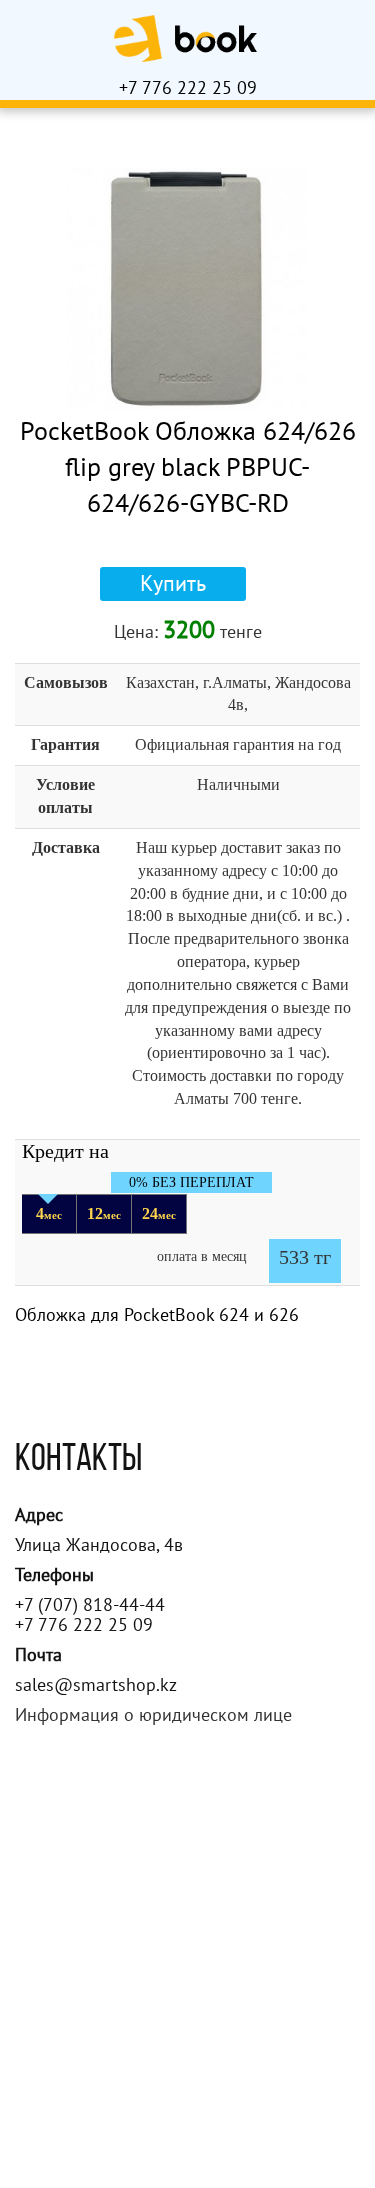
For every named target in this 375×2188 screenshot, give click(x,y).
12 (104, 1213)
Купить (173, 584)
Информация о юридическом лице (153, 1715)
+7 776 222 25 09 (188, 88)
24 (159, 1213)
